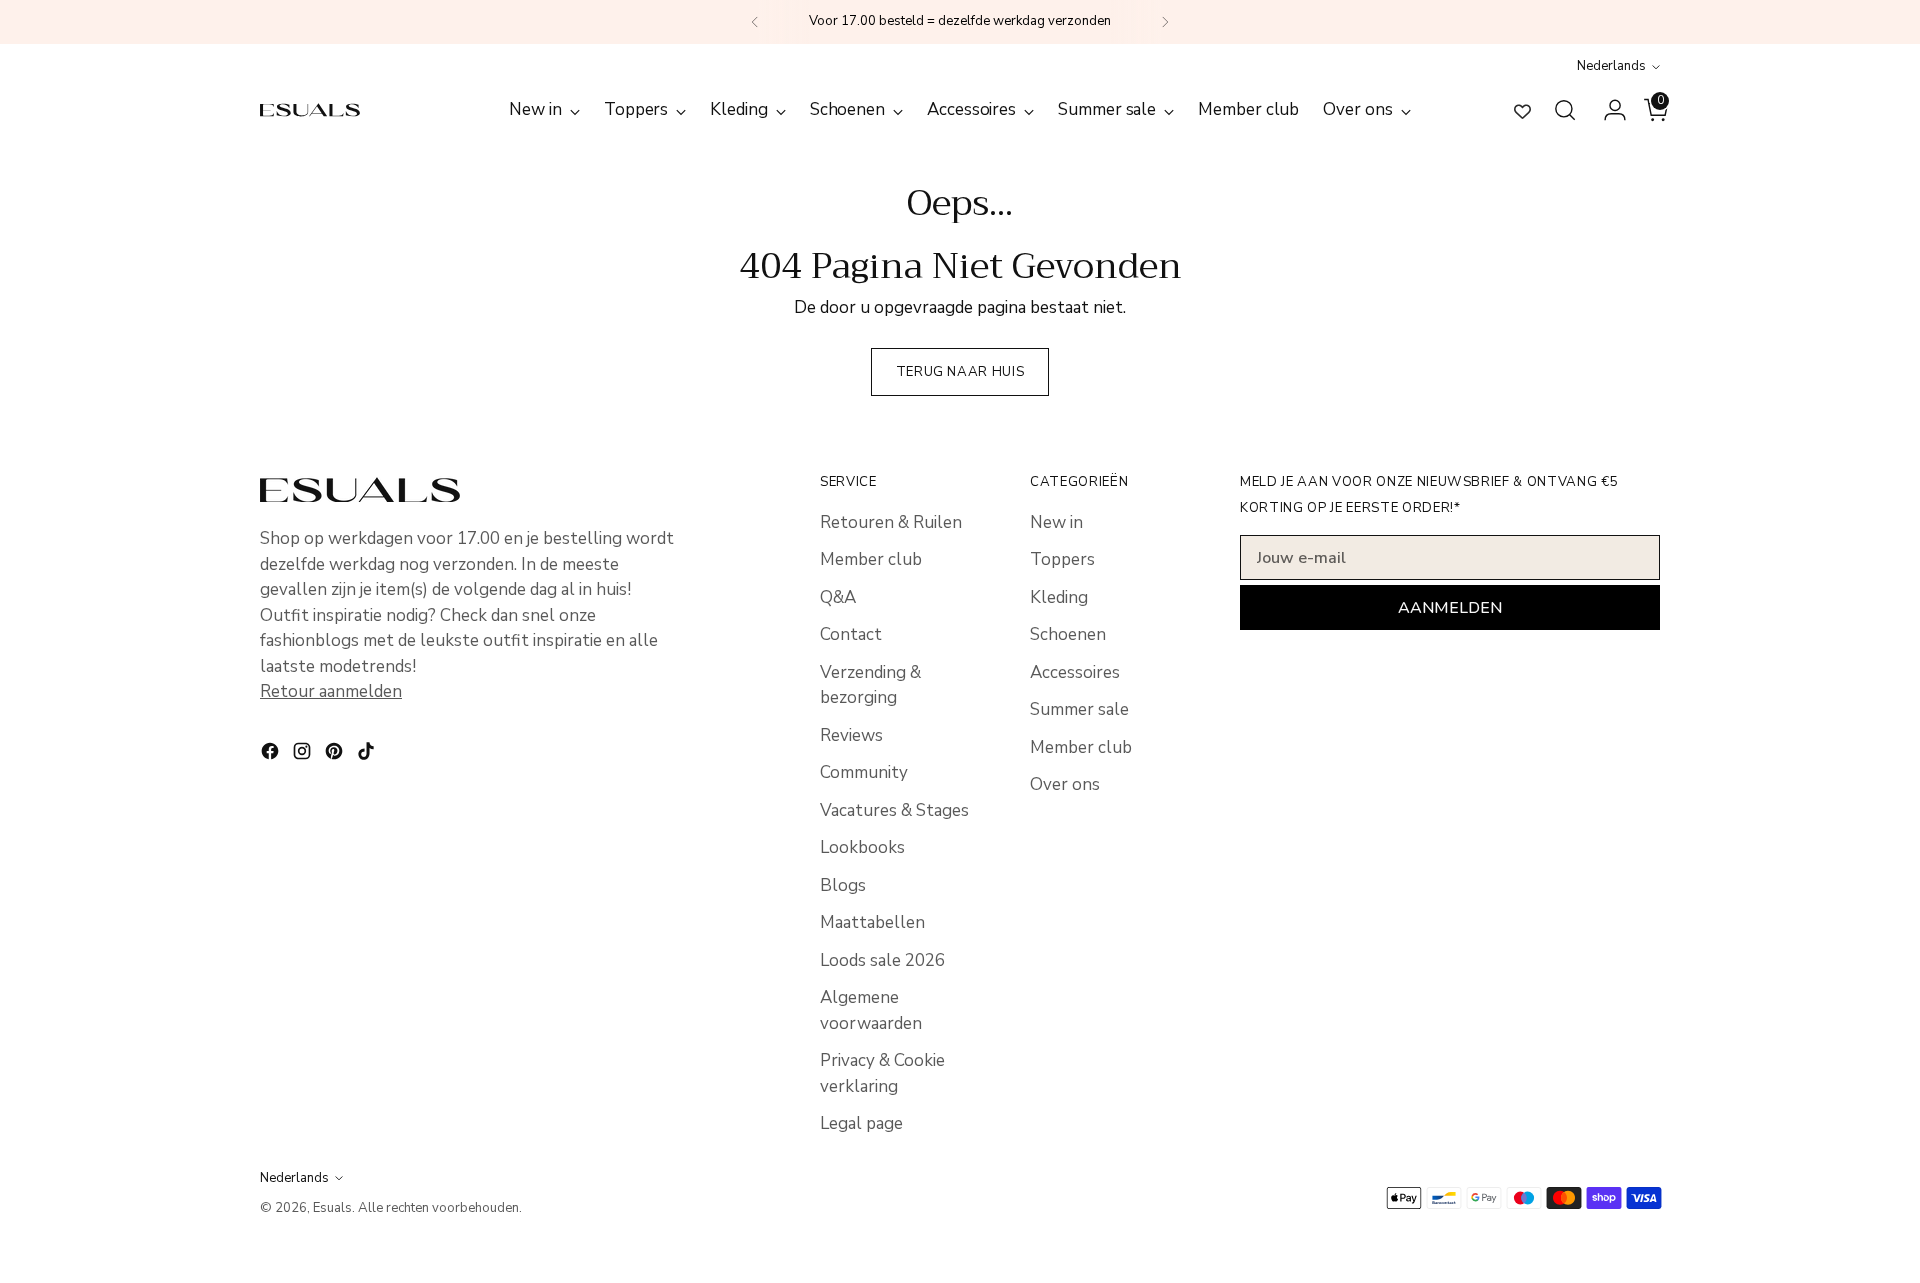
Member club (871, 559)
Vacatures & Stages (894, 810)
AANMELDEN (1450, 608)
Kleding (1059, 597)
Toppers (1062, 559)
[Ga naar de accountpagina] (1607, 110)
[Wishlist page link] (1522, 110)
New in (1056, 522)
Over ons (1065, 784)
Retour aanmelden (331, 691)
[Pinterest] (336, 755)
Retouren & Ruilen (891, 522)
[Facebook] (272, 755)
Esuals (332, 1208)
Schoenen (1068, 634)
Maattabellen (872, 922)
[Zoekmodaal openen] (1565, 110)
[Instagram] (304, 755)
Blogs (843, 885)
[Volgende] (1165, 22)
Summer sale (1079, 709)
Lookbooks (862, 847)
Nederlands (1611, 66)
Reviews (851, 735)
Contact (851, 634)
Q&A (838, 597)
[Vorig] (755, 22)
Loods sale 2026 (882, 960)
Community (864, 772)
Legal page (861, 1123)
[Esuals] (310, 109)
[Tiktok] (368, 755)
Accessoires (1075, 672)
